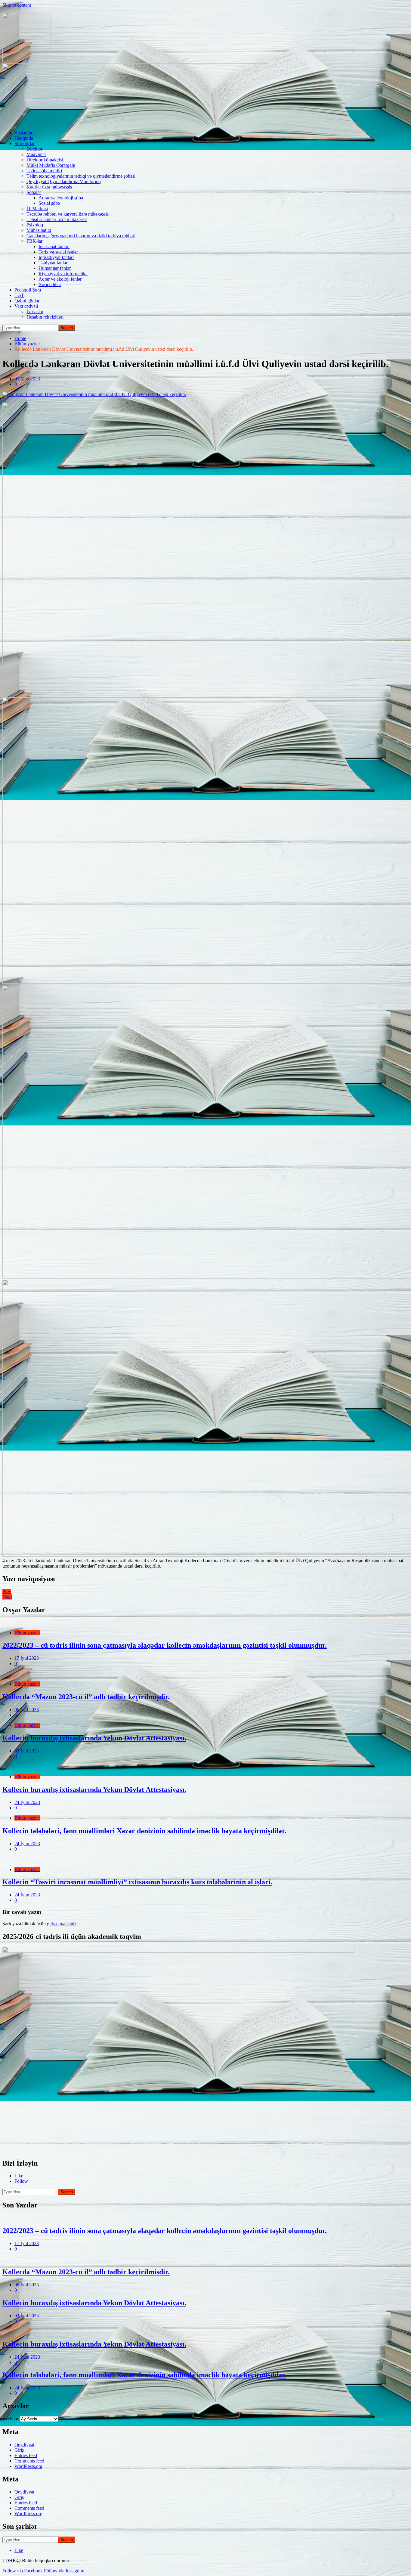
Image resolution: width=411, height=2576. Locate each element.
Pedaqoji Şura (28, 290)
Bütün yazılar (27, 1633)
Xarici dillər (50, 284)
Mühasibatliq (39, 230)
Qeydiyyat (24, 2445)
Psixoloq (35, 225)
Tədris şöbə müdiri (44, 171)
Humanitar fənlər (55, 268)
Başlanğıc (24, 133)
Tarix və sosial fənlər (58, 252)
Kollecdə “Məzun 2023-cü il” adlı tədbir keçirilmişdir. (86, 1697)
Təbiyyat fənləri (54, 263)
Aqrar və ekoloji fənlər (60, 279)
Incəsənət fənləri (54, 246)
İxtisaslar (35, 311)
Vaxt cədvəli (26, 306)
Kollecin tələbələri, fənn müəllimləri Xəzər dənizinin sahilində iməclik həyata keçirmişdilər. (144, 1831)
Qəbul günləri (28, 301)
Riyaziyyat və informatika (63, 274)
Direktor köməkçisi (45, 160)
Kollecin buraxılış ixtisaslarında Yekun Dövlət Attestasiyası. (94, 1738)
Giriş (19, 2450)
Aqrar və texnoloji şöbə (61, 198)
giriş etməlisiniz (62, 1924)
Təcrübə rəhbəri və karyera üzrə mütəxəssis (68, 214)
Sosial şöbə (49, 203)
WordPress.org (28, 2466)
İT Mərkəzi (37, 209)
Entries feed (26, 2455)
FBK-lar (34, 241)
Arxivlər (10, 2419)
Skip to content (17, 5)
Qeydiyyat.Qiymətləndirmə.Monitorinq (64, 181)
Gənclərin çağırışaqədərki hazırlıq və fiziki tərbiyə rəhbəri (81, 236)
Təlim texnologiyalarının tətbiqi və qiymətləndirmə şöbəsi (81, 176)
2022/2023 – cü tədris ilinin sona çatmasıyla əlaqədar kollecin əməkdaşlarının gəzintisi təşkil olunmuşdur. (165, 1645)
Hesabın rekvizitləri (45, 317)
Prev (7, 1592)
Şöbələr (34, 192)
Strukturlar (25, 143)
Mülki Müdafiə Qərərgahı (51, 165)
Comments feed (29, 2461)
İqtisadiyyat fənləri (56, 257)
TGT (19, 295)
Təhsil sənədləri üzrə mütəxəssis (57, 219)
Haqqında (24, 138)
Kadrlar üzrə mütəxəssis (49, 187)
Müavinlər (36, 154)
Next (7, 1597)
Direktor (34, 149)
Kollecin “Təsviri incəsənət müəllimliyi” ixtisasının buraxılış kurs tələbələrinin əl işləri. (137, 1882)
